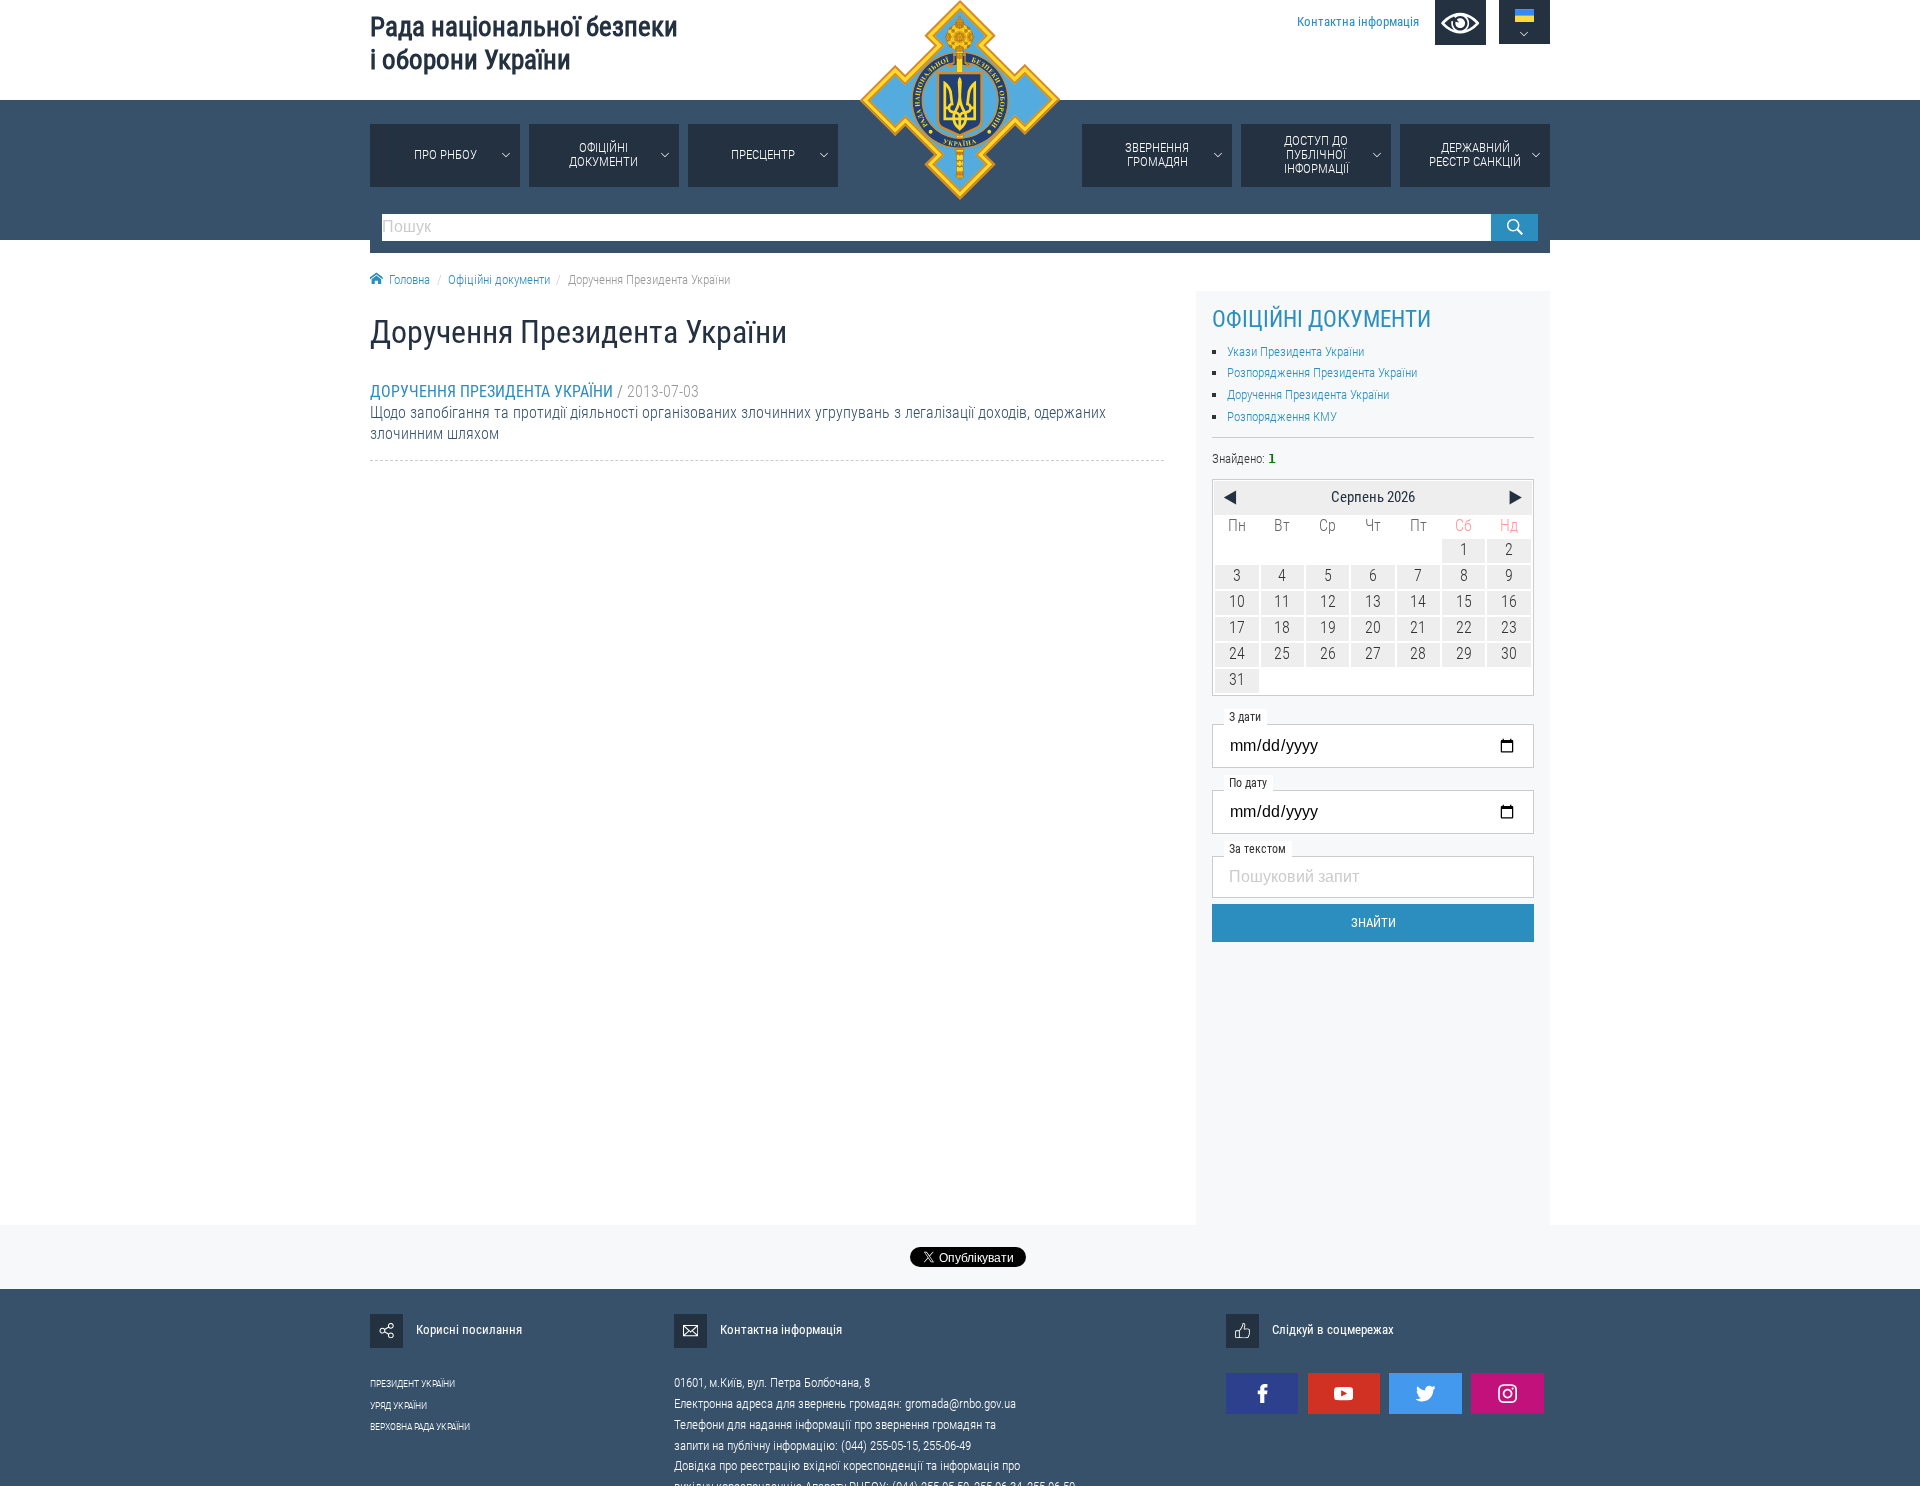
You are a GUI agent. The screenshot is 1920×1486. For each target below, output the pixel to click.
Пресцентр (763, 154)
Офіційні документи (603, 154)
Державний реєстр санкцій (1475, 154)
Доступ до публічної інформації (1316, 154)
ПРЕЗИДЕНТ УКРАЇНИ (412, 1383)
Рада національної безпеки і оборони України (524, 43)
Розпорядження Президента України (1322, 372)
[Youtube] (1344, 1393)
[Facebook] (1262, 1393)
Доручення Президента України (649, 279)
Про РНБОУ (445, 154)
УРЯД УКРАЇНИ (398, 1405)
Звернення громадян (1157, 154)
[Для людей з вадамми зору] (1460, 22)
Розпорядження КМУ (1282, 416)
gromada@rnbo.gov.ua (960, 1403)
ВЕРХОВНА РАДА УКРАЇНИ (420, 1426)
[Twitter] (1425, 1393)
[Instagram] (1507, 1393)
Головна (409, 279)
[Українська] (1524, 15)
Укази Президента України (1295, 351)
